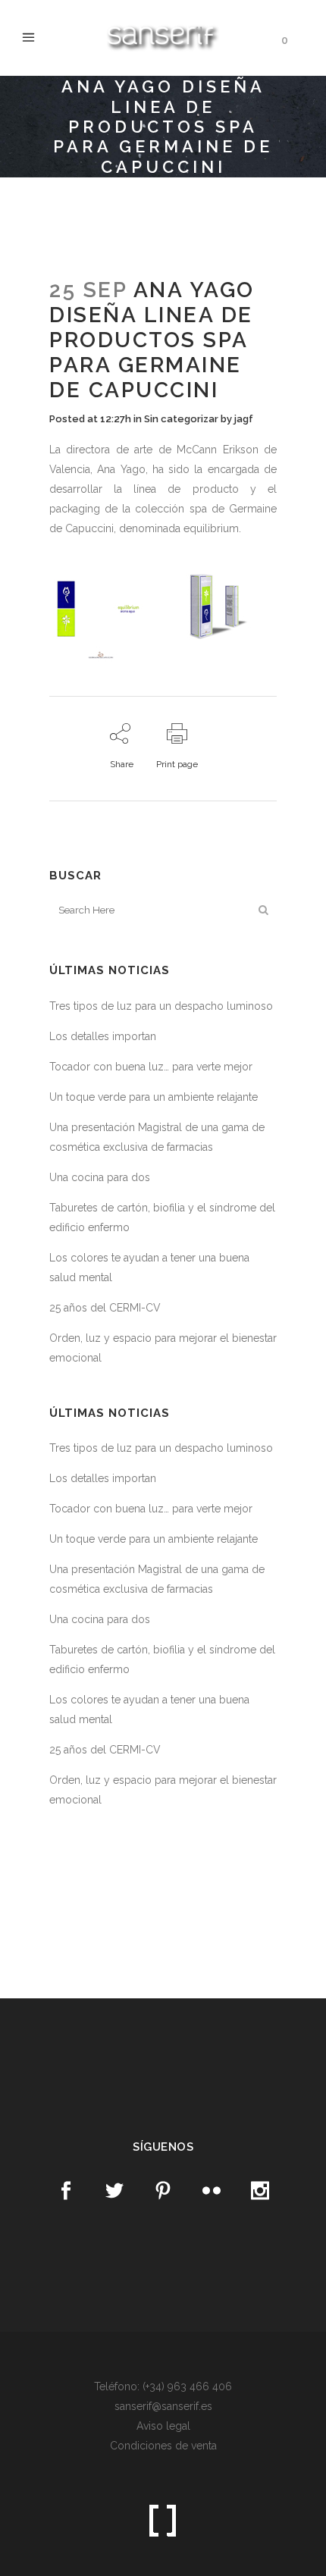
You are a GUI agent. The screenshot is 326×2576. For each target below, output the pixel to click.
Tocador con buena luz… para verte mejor (151, 1067)
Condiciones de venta (163, 2446)
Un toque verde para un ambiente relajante (154, 1097)
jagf (244, 419)
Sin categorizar (181, 419)
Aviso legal (163, 2426)
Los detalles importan (103, 1036)
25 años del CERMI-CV (105, 1308)
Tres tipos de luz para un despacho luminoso (161, 1006)
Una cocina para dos (100, 1177)
